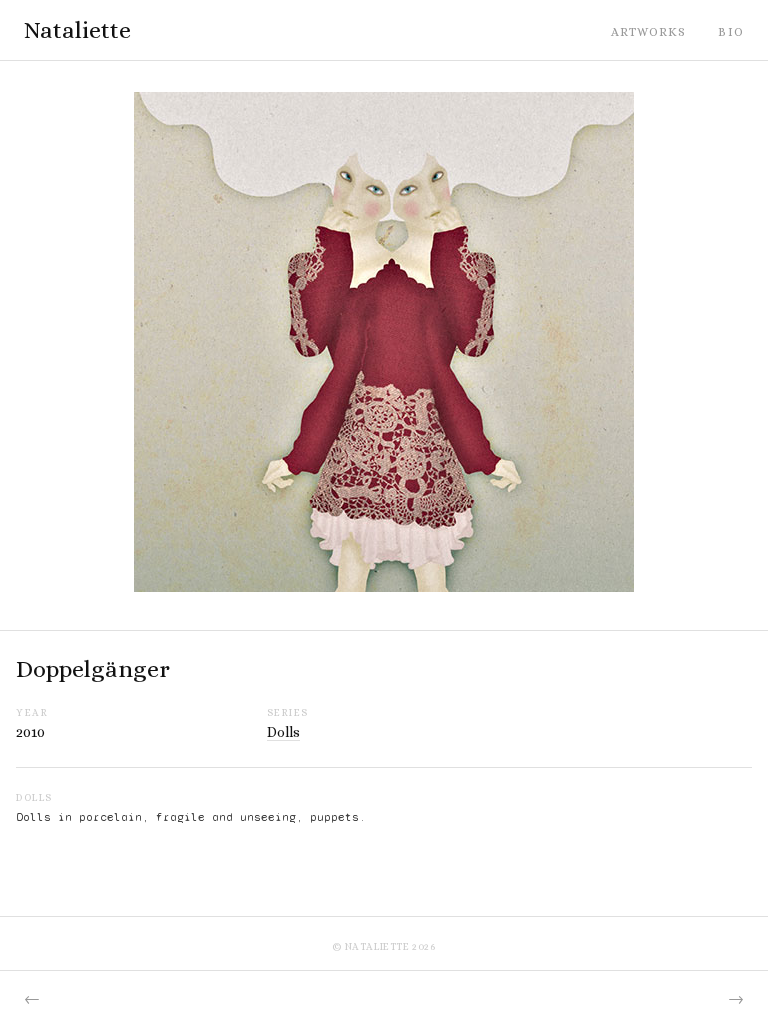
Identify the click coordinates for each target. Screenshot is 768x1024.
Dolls (283, 732)
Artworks (649, 32)
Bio (731, 32)
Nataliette (77, 30)
